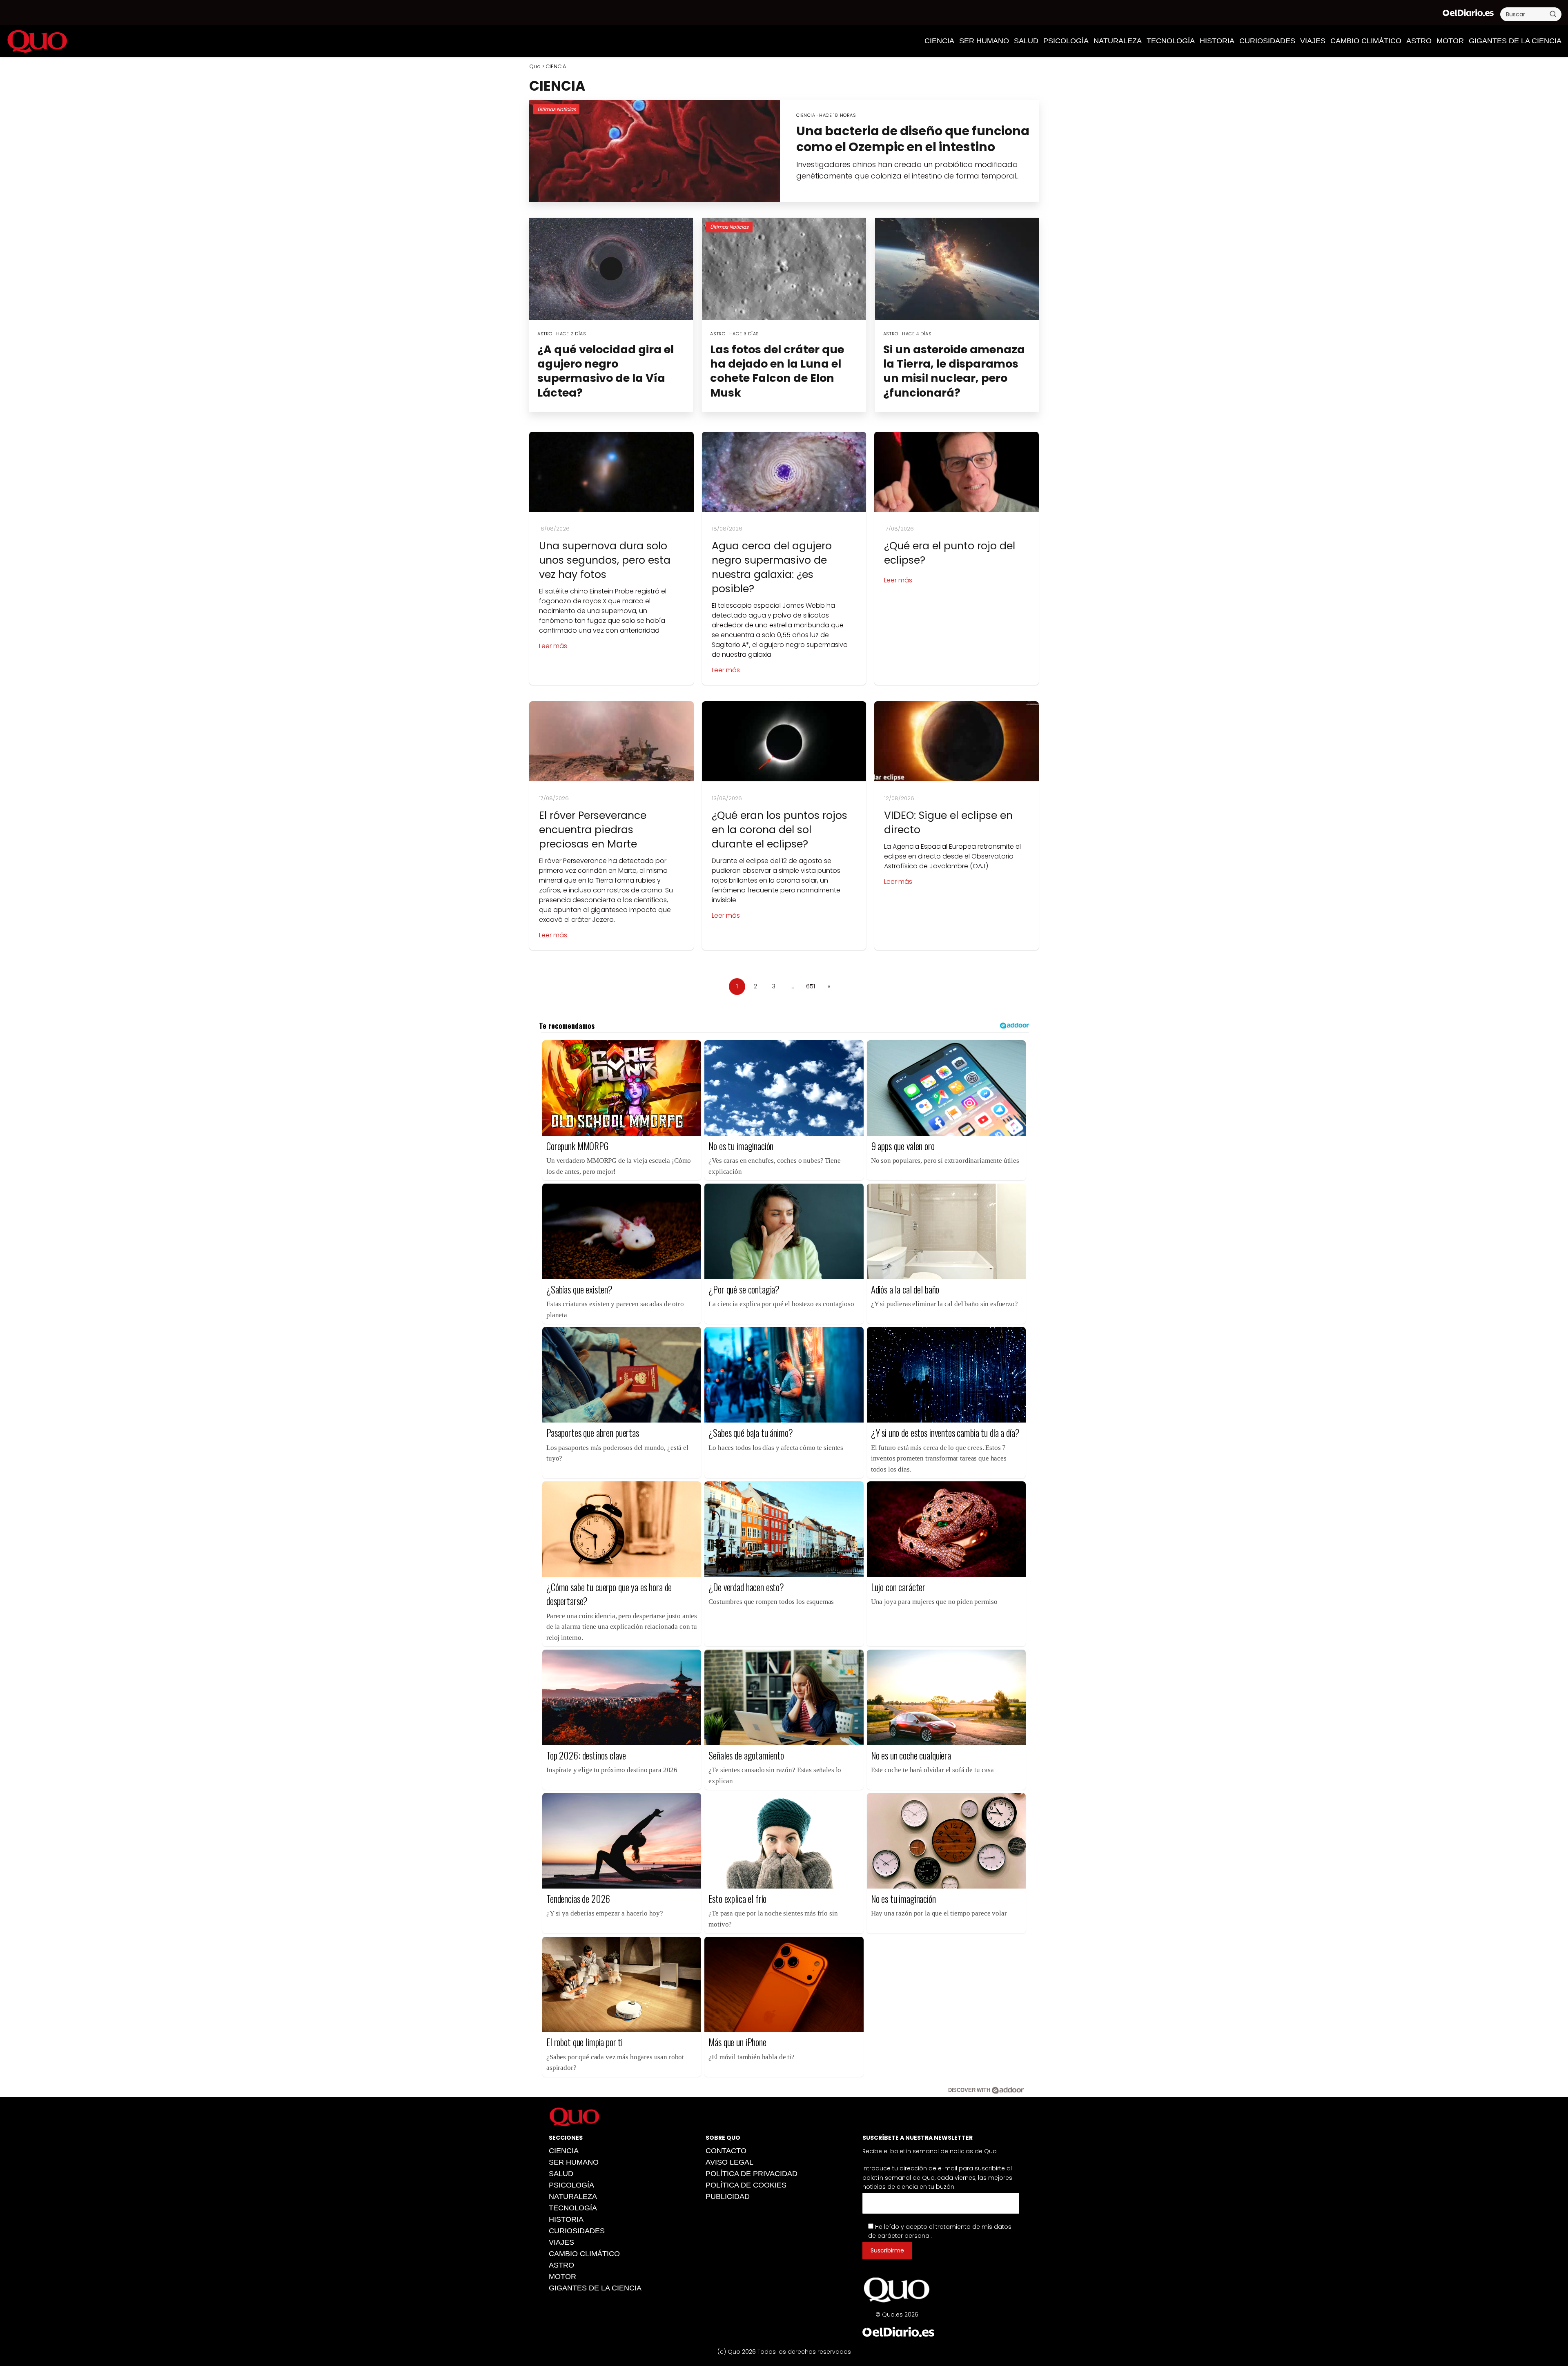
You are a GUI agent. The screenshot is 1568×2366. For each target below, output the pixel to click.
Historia (1217, 41)
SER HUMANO (984, 41)
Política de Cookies (746, 2185)
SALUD (1026, 41)
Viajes (1313, 41)
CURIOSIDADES (1267, 41)
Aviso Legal (729, 2162)
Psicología (1066, 41)
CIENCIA (939, 41)
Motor (1450, 41)
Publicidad (728, 2197)
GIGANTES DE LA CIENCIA (1515, 41)
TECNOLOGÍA (1171, 41)
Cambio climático (1366, 41)
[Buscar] (1553, 14)
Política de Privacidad (752, 2174)
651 (811, 986)
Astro (1419, 41)
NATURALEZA (1118, 41)
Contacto (726, 2151)
